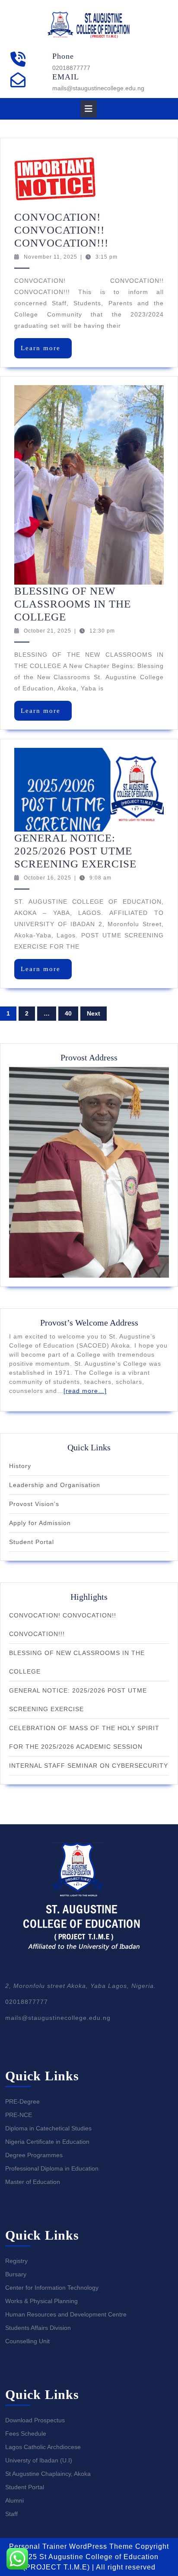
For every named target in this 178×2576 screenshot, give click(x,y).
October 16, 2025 (48, 878)
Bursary (16, 2274)
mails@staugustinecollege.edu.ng (98, 88)
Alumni (14, 2500)
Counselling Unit (27, 2341)
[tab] (89, 109)
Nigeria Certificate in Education (47, 2142)
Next (94, 1013)
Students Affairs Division (38, 2328)
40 (68, 1013)
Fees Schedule (26, 2434)
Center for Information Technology (52, 2288)
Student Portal (32, 1542)
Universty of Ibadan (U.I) (39, 2460)
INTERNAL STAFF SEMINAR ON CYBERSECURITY (89, 1766)
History (20, 1466)
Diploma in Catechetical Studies (48, 2128)
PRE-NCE (19, 2115)
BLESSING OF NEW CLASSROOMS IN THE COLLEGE (73, 604)
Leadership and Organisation (55, 1485)
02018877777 (71, 68)
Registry (16, 2261)
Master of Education (33, 2182)
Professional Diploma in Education (52, 2168)
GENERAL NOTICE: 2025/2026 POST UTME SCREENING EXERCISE (75, 851)
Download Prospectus (35, 2420)
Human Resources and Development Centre (66, 2314)
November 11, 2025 (51, 257)
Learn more (46, 351)
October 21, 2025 (48, 631)
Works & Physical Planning (41, 2301)
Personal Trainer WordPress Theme (71, 2546)
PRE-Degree (22, 2101)
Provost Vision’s (34, 1504)
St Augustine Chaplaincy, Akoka (48, 2474)
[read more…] (85, 1391)
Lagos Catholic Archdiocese (43, 2447)
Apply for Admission (40, 1523)
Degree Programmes (34, 2155)
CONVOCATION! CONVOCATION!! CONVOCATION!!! (61, 230)
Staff (11, 2514)
